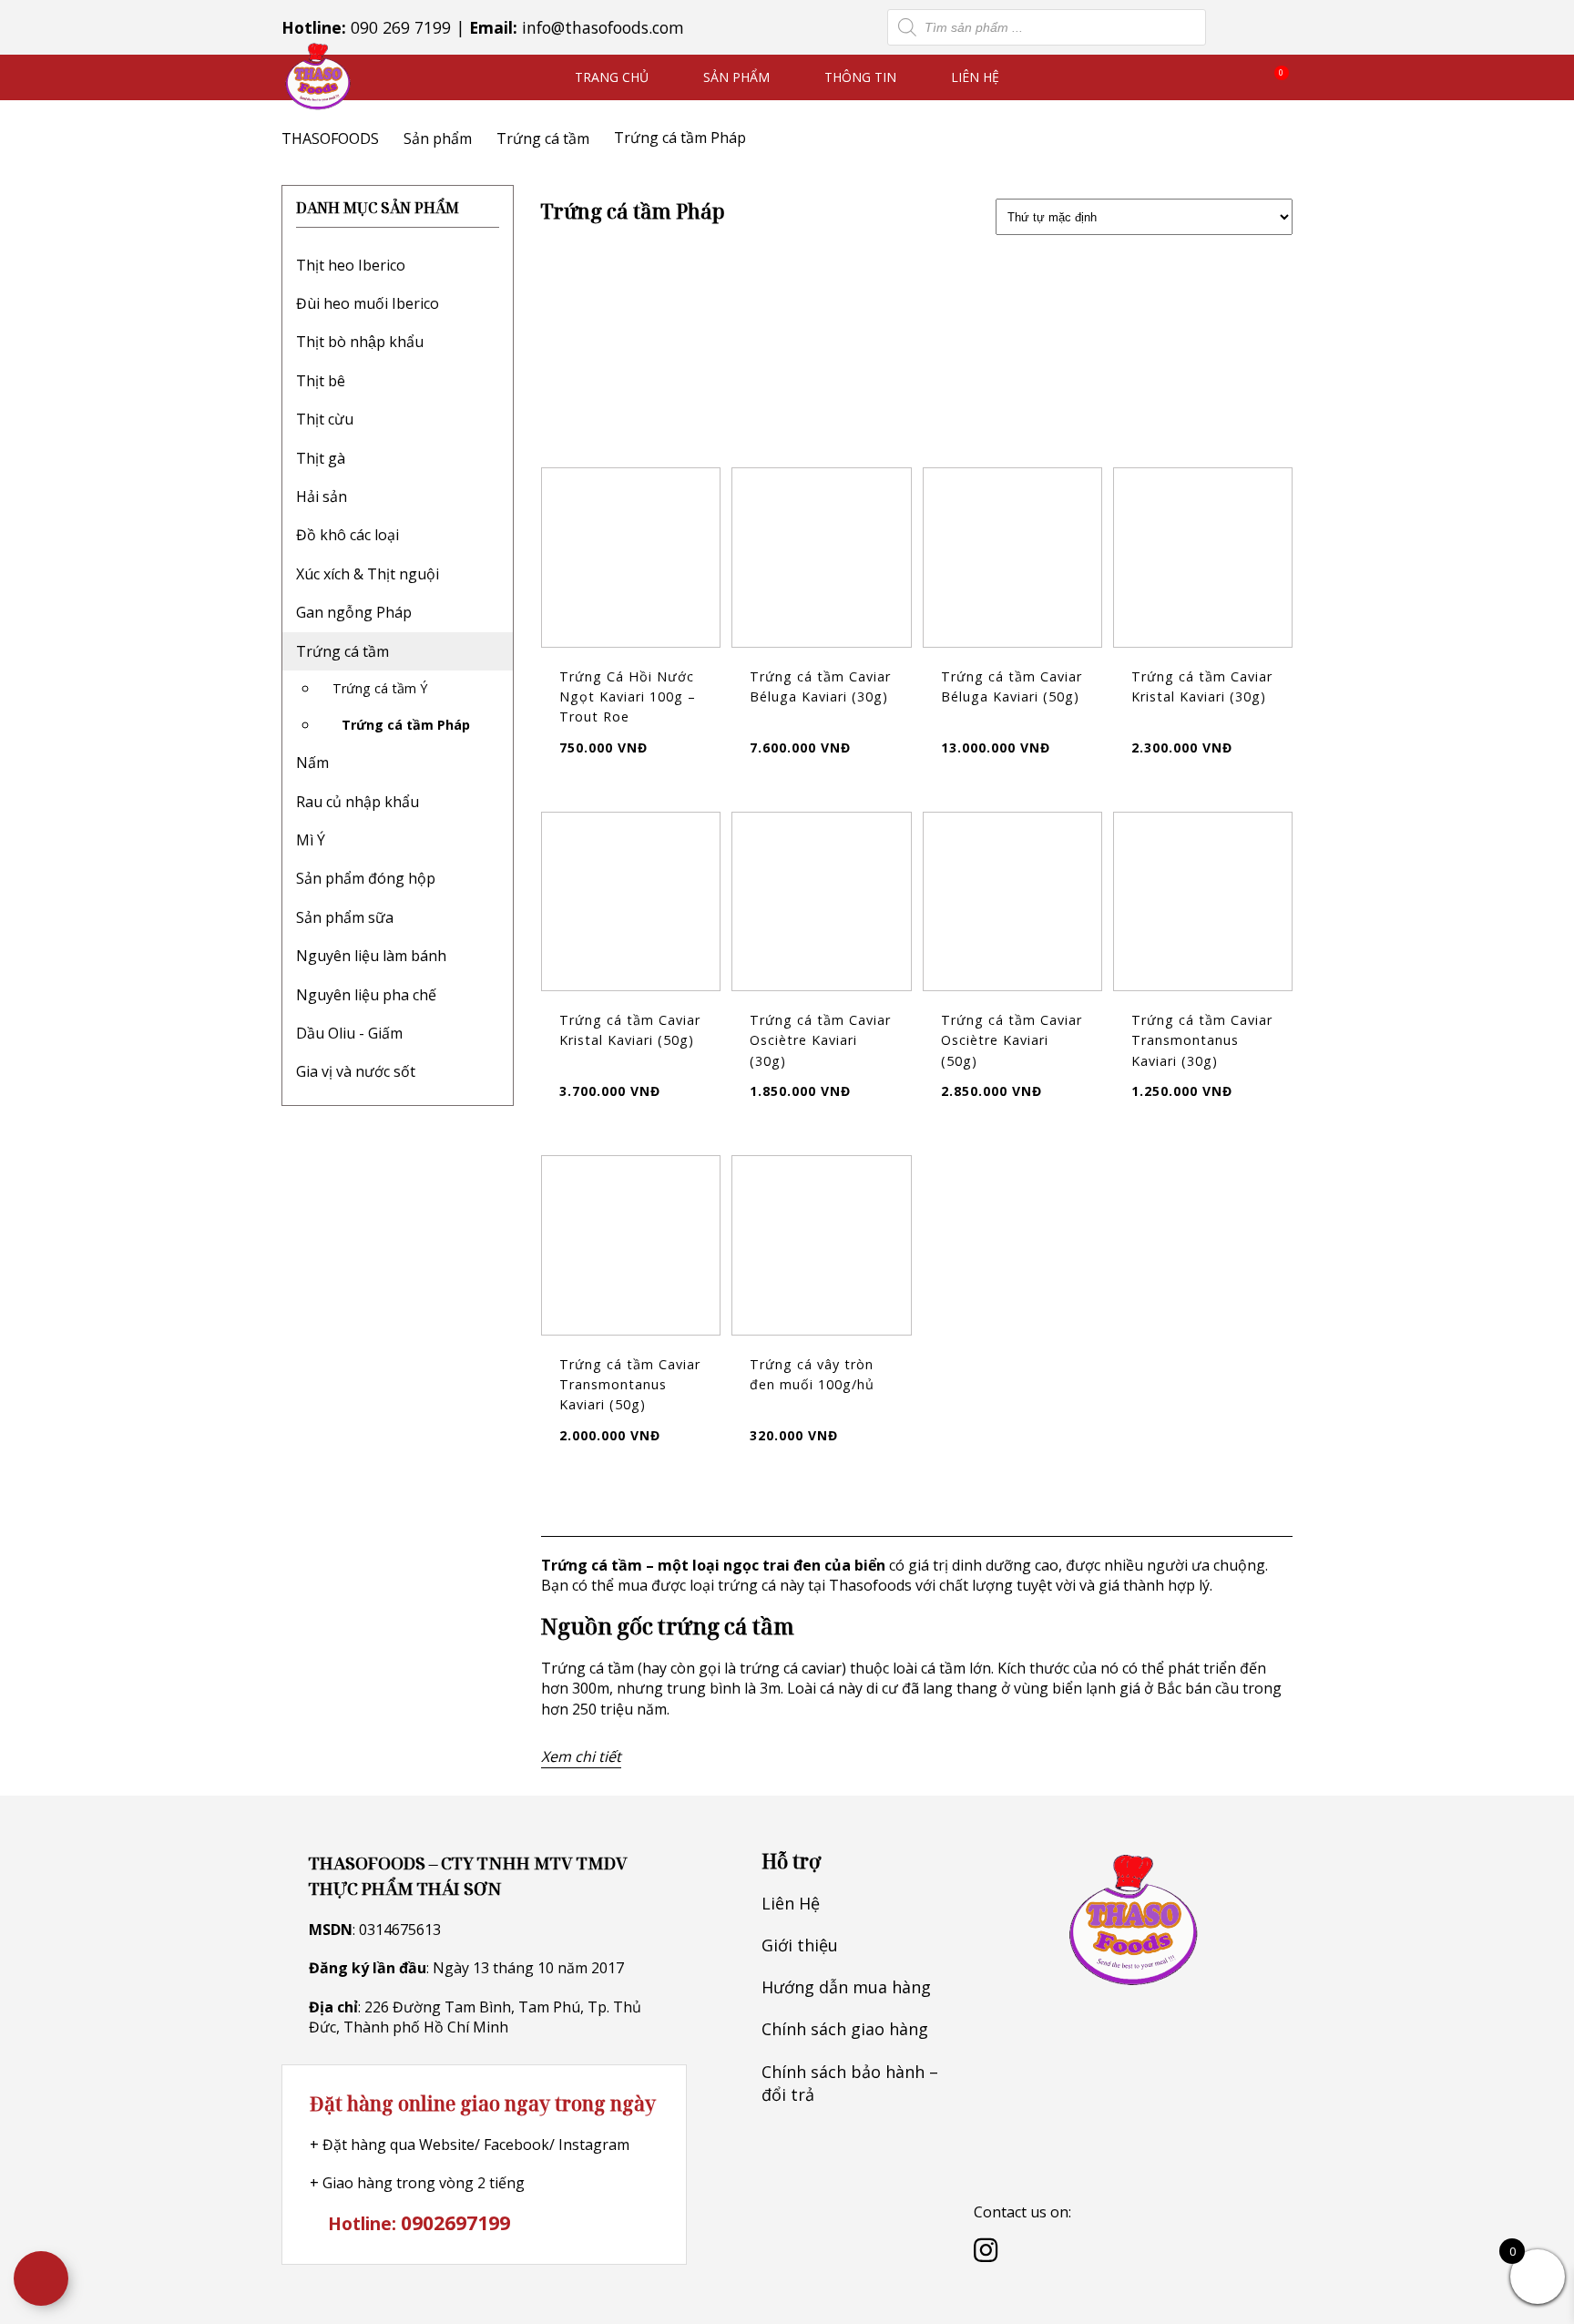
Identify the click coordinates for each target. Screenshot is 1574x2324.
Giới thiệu (800, 1945)
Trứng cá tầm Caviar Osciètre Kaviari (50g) (1012, 1040)
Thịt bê (321, 381)
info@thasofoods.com (603, 27)
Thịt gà (321, 458)
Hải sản (322, 497)
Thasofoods (870, 1585)
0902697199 (455, 2222)
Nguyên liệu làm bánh (371, 956)
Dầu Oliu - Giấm (349, 1033)
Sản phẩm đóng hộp (366, 878)
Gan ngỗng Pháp (354, 612)
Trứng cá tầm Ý (380, 688)
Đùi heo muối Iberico (368, 303)
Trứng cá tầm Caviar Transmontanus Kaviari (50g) (630, 1385)
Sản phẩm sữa (345, 917)
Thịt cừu (325, 419)
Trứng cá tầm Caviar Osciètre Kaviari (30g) (820, 1040)
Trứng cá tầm (342, 651)
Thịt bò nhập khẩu (360, 342)
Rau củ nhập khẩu (358, 802)
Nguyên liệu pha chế (366, 995)
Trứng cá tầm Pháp (406, 725)
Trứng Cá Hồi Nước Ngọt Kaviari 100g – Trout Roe (628, 697)
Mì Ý (311, 840)
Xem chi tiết (581, 1756)
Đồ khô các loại (348, 535)
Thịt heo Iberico (351, 265)
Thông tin (860, 77)
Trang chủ (612, 77)
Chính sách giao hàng (845, 2029)
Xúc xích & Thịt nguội (368, 574)
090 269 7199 (401, 27)
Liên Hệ (975, 77)
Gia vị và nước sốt (356, 1071)
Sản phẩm (736, 77)
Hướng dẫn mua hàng (846, 1987)
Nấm (312, 763)
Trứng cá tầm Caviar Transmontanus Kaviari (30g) (1202, 1040)
